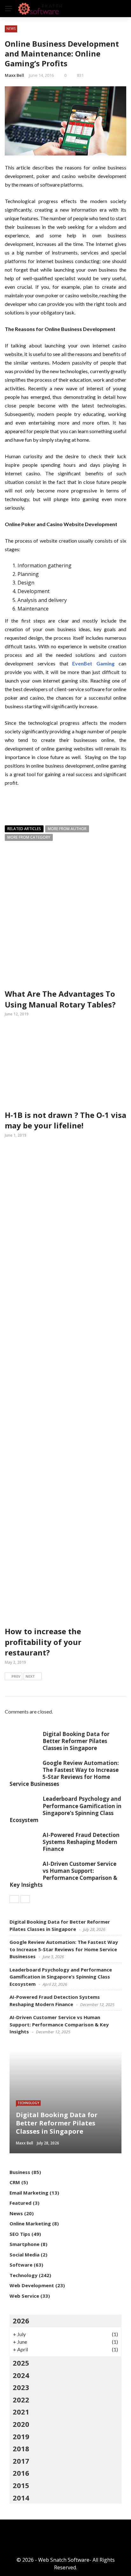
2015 (21, 2485)
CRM (15, 2182)
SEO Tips (20, 2234)
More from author (67, 829)
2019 (21, 2436)
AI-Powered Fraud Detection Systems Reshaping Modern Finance (81, 1842)
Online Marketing (30, 2223)
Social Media (24, 2255)
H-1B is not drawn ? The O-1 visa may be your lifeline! (65, 1120)
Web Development (32, 2285)
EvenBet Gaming (93, 663)
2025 (21, 2363)
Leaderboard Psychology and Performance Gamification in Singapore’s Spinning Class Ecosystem (65, 1809)
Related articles (24, 829)
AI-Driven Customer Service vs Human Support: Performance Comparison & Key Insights (63, 1874)
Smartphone (24, 2244)
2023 (21, 2387)
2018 (21, 2448)
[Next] (25, 1899)
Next (30, 1676)
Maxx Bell (14, 75)
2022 (21, 2400)
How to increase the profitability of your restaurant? (43, 1642)
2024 (21, 2375)
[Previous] (14, 1899)
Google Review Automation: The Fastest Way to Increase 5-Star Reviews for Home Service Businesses (64, 1773)
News (11, 29)
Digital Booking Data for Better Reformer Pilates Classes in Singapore (76, 1741)
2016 (21, 2473)
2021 (21, 2412)
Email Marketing (29, 2193)
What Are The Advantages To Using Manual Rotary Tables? (60, 999)
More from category (29, 837)
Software (21, 2265)
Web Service (24, 2296)
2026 (21, 2321)
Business (20, 2172)
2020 (21, 2424)
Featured (21, 2203)
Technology (28, 2103)
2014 (21, 2498)
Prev (16, 1676)
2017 (21, 2461)
